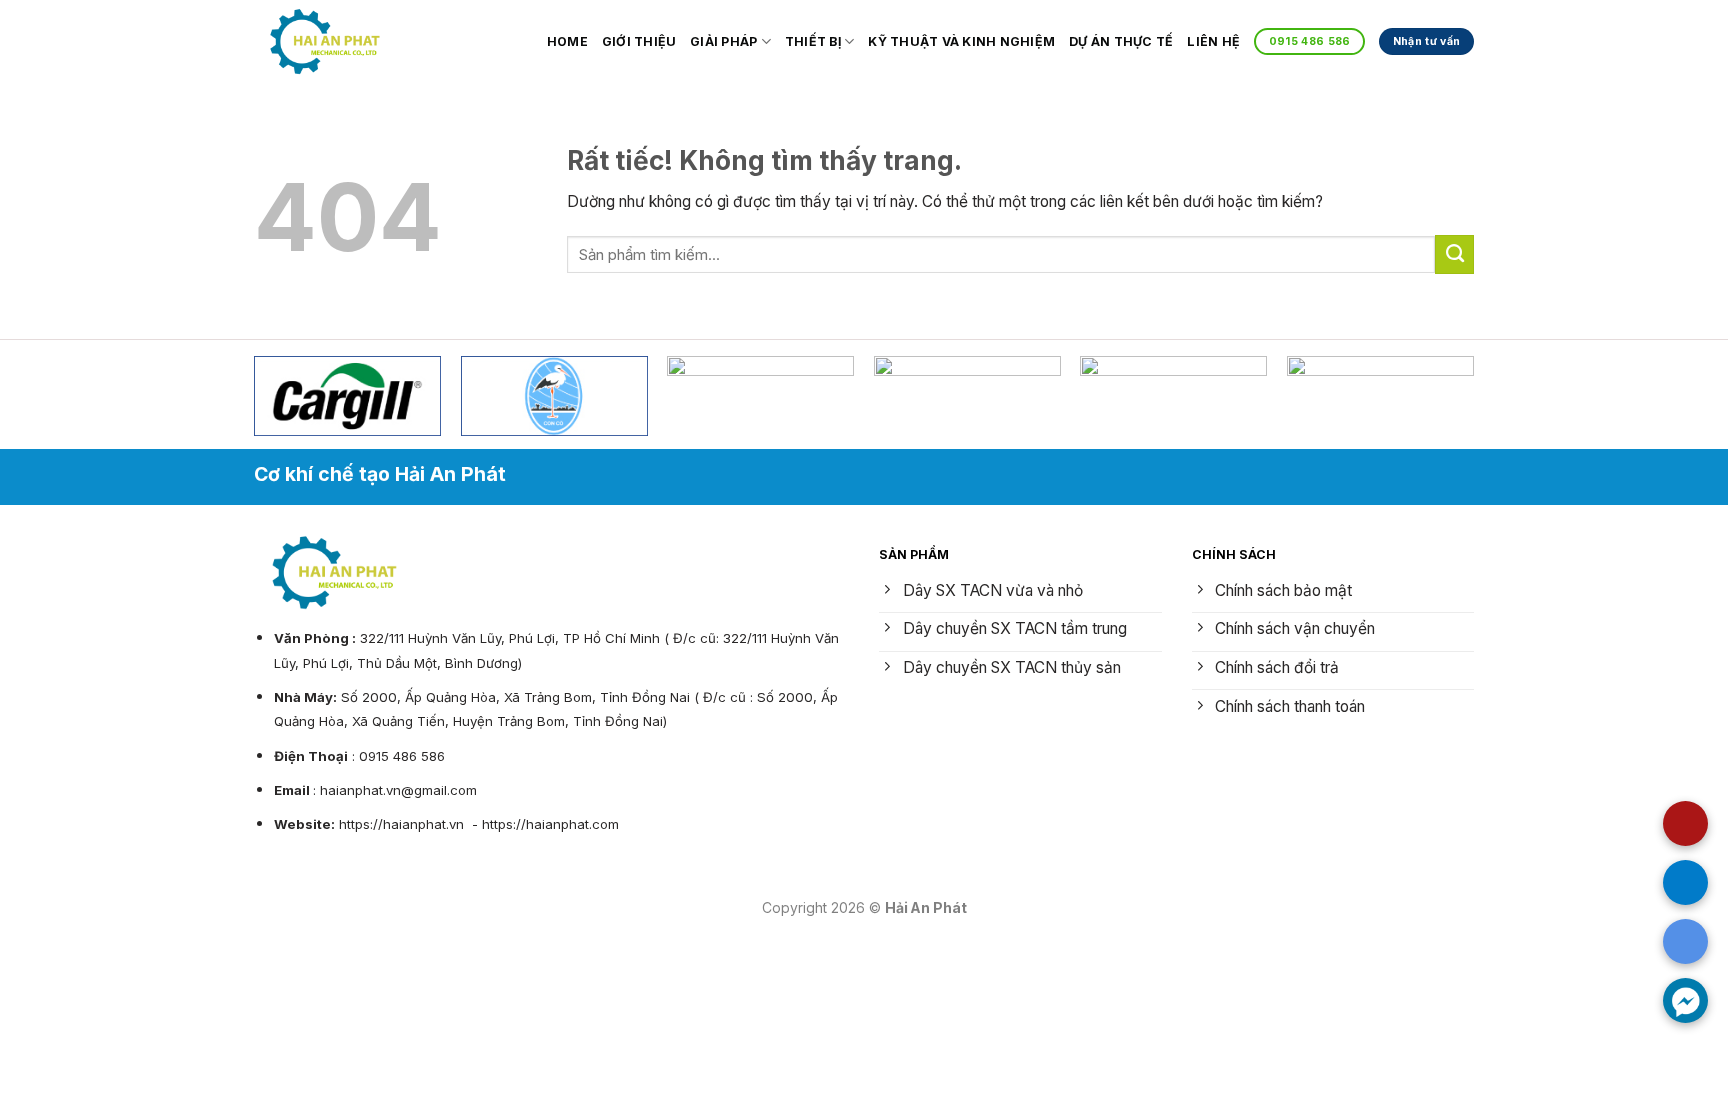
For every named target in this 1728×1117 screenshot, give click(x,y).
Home (567, 41)
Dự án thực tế (1121, 41)
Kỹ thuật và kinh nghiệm (961, 41)
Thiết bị (813, 41)
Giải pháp (723, 41)
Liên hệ (1213, 41)
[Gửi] (1454, 254)
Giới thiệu (639, 41)
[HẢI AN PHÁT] (325, 41)
